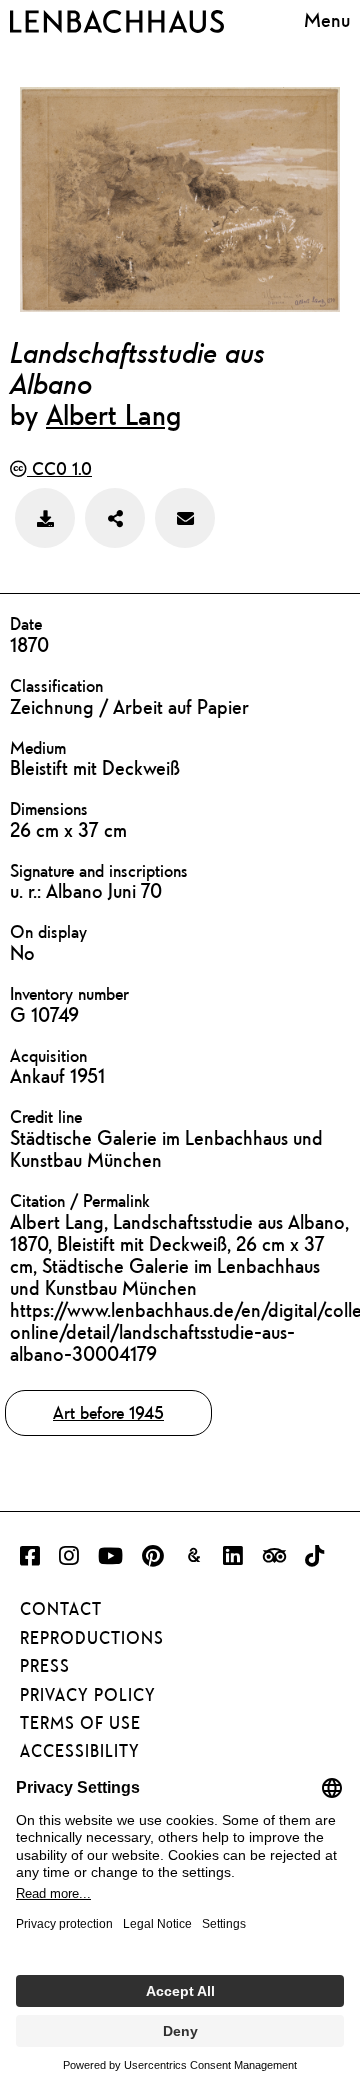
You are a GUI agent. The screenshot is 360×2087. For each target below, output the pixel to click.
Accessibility (80, 1751)
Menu (327, 19)
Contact (61, 1609)
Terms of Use (80, 1723)
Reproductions (92, 1638)
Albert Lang (113, 414)
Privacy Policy (88, 1695)
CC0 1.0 (59, 468)
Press (45, 1666)
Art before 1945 (108, 1412)
